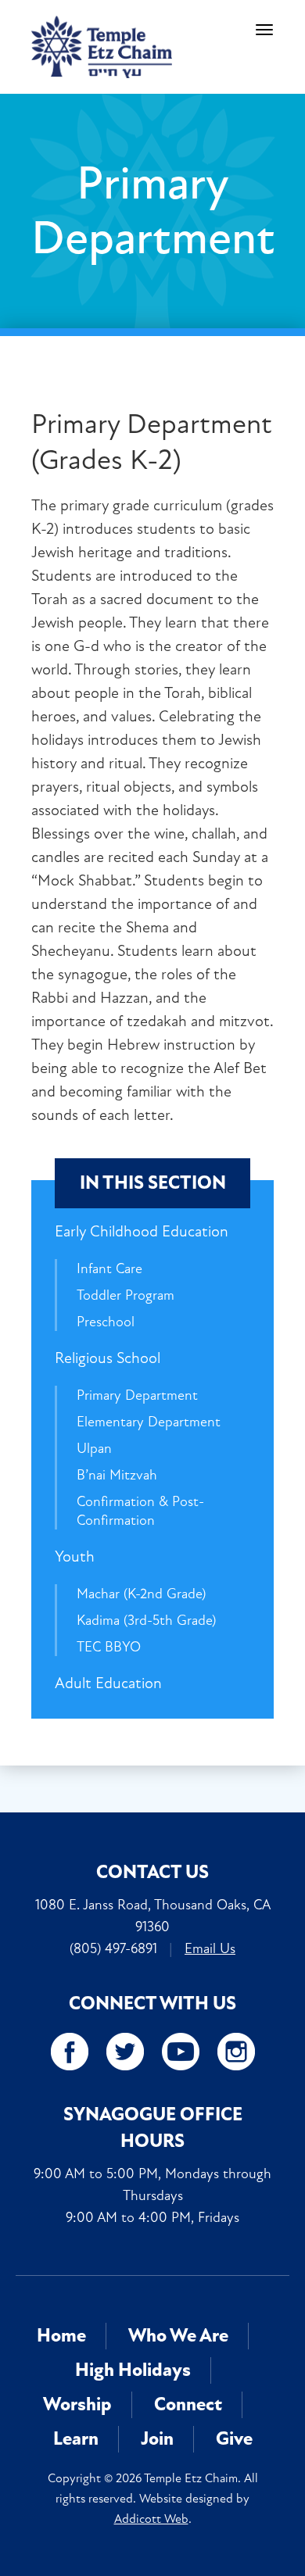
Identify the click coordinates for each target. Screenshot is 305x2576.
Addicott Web (151, 2519)
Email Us (210, 1948)
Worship (77, 2404)
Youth (75, 1556)
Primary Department (137, 1395)
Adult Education (108, 1683)
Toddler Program (126, 1295)
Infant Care (109, 1268)
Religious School (108, 1358)
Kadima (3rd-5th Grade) (146, 1620)
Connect (188, 2404)
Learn (76, 2439)
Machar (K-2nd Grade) (141, 1594)
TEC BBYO (109, 1647)
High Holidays (133, 2370)
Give (234, 2439)
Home (61, 2336)
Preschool (106, 1322)
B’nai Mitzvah (117, 1475)
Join (157, 2439)
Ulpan (94, 1448)
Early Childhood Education (142, 1231)
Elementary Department (149, 1422)
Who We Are (178, 2336)
